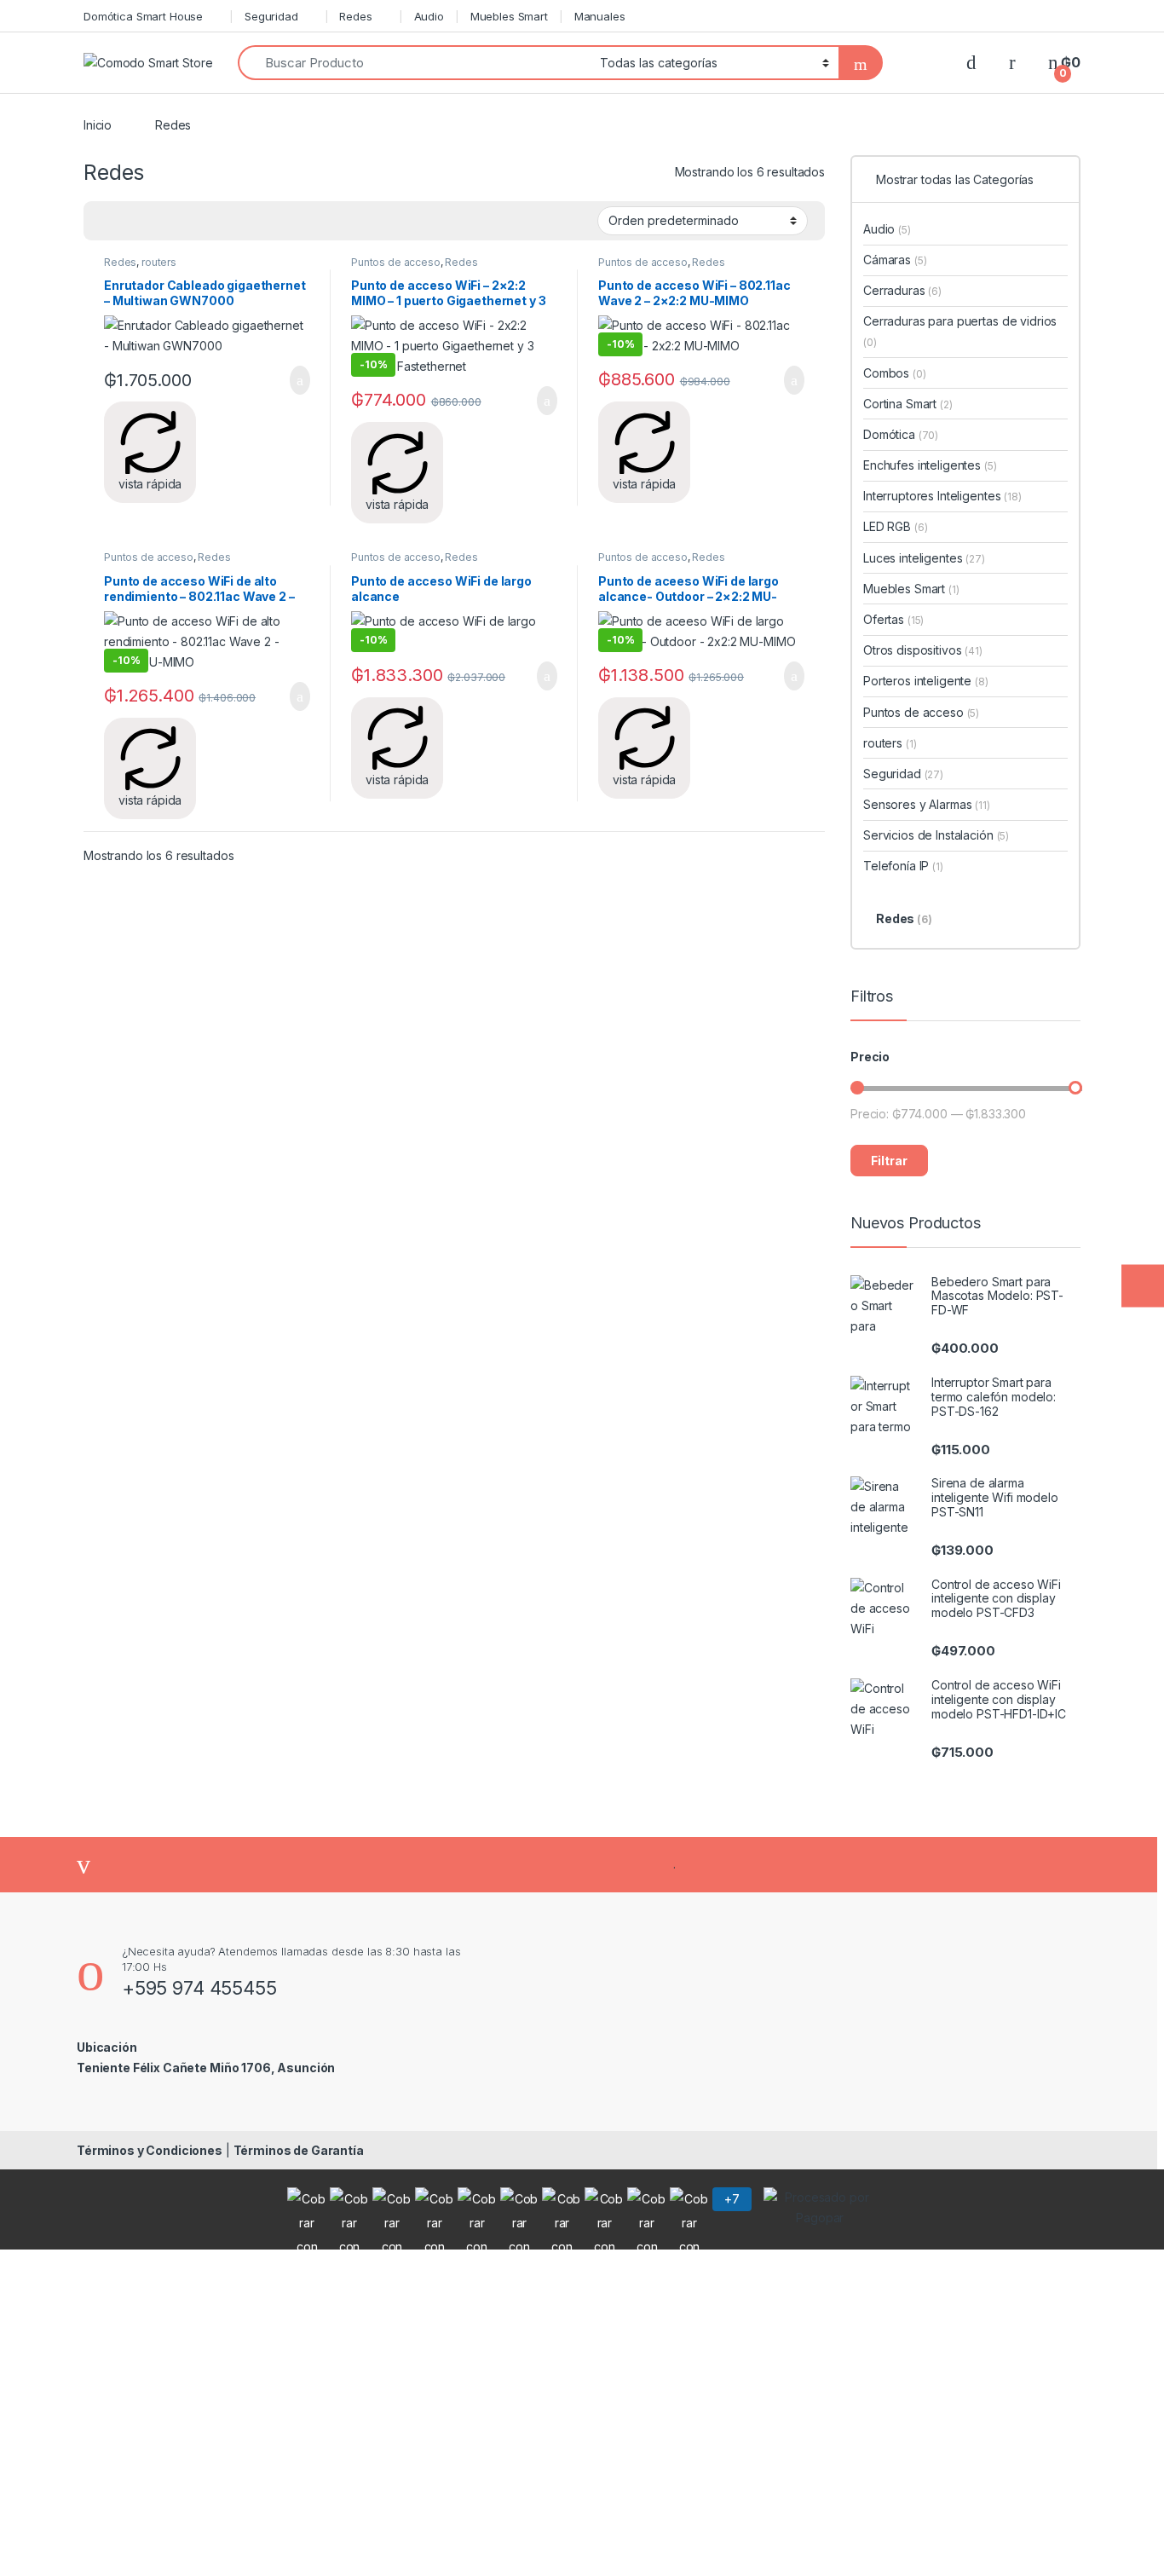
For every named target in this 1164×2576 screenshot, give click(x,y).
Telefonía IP (903, 866)
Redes (355, 16)
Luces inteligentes (924, 558)
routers (159, 262)
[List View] (181, 221)
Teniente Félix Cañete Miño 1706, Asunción (206, 2068)
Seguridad (271, 16)
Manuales (600, 16)
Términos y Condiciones (150, 2150)
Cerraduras (902, 290)
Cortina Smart (908, 404)
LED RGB (895, 526)
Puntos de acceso (396, 262)
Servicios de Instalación (936, 835)
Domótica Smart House (143, 16)
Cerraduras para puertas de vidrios (960, 331)
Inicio (98, 125)
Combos (895, 373)
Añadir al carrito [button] (293, 380)
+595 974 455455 (199, 1988)
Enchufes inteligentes (930, 465)
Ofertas (893, 619)
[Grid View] (107, 221)
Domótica (901, 434)
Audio (429, 16)
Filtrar (889, 1161)
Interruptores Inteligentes (942, 496)
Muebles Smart (509, 16)
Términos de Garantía (299, 2150)
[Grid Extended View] (131, 221)
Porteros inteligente (926, 681)
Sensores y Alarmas (927, 804)
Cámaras (895, 260)
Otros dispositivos (923, 650)
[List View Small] (156, 221)
